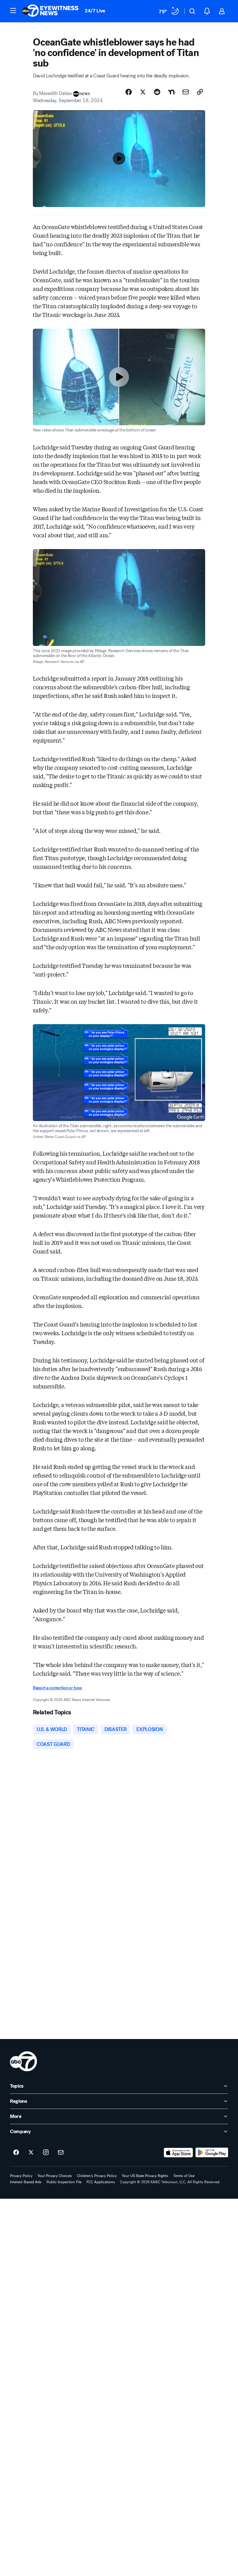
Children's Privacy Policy (97, 2176)
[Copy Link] (200, 92)
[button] (13, 11)
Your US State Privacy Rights (145, 2176)
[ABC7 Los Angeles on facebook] (16, 2153)
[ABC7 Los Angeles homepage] (50, 11)
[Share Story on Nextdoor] (171, 92)
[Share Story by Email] (186, 92)
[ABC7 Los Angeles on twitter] (31, 2153)
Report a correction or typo (57, 1688)
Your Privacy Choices (55, 2176)
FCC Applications (101, 2182)
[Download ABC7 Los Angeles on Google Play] (212, 2153)
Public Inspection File (64, 2182)
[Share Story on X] (143, 92)
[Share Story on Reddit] (157, 92)
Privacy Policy (21, 2176)
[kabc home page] (23, 2061)
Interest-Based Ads (26, 2182)
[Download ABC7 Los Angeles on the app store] (178, 2153)
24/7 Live (95, 11)
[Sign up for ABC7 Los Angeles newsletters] (61, 2153)
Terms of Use (184, 2176)
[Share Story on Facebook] (129, 92)
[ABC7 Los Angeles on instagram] (46, 2153)
